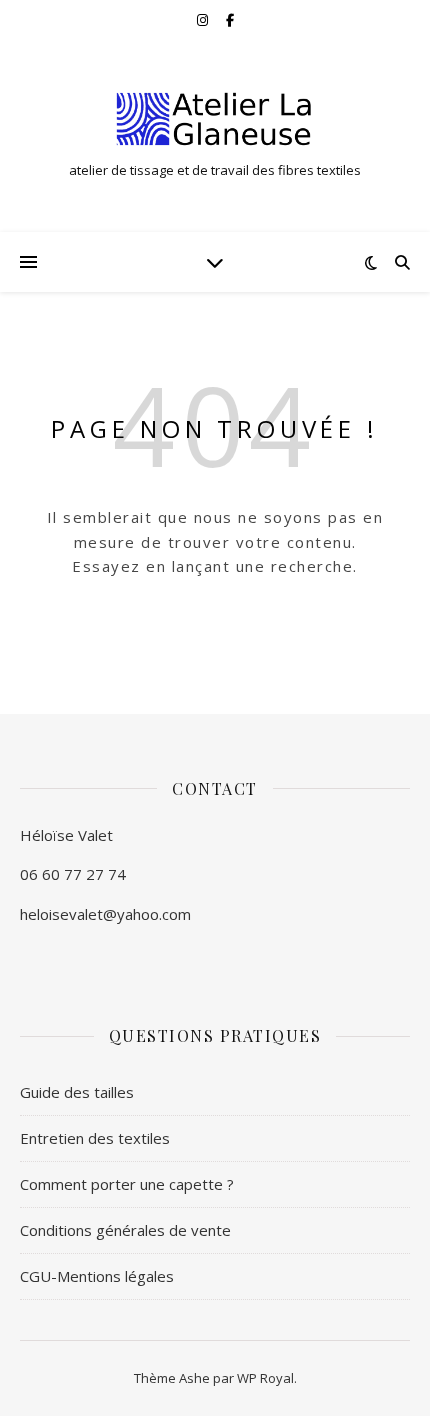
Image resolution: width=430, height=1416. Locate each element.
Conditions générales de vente (125, 1230)
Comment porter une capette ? (127, 1184)
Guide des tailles (77, 1092)
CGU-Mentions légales (97, 1276)
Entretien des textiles (95, 1138)
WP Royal (265, 1378)
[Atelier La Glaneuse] (215, 119)
